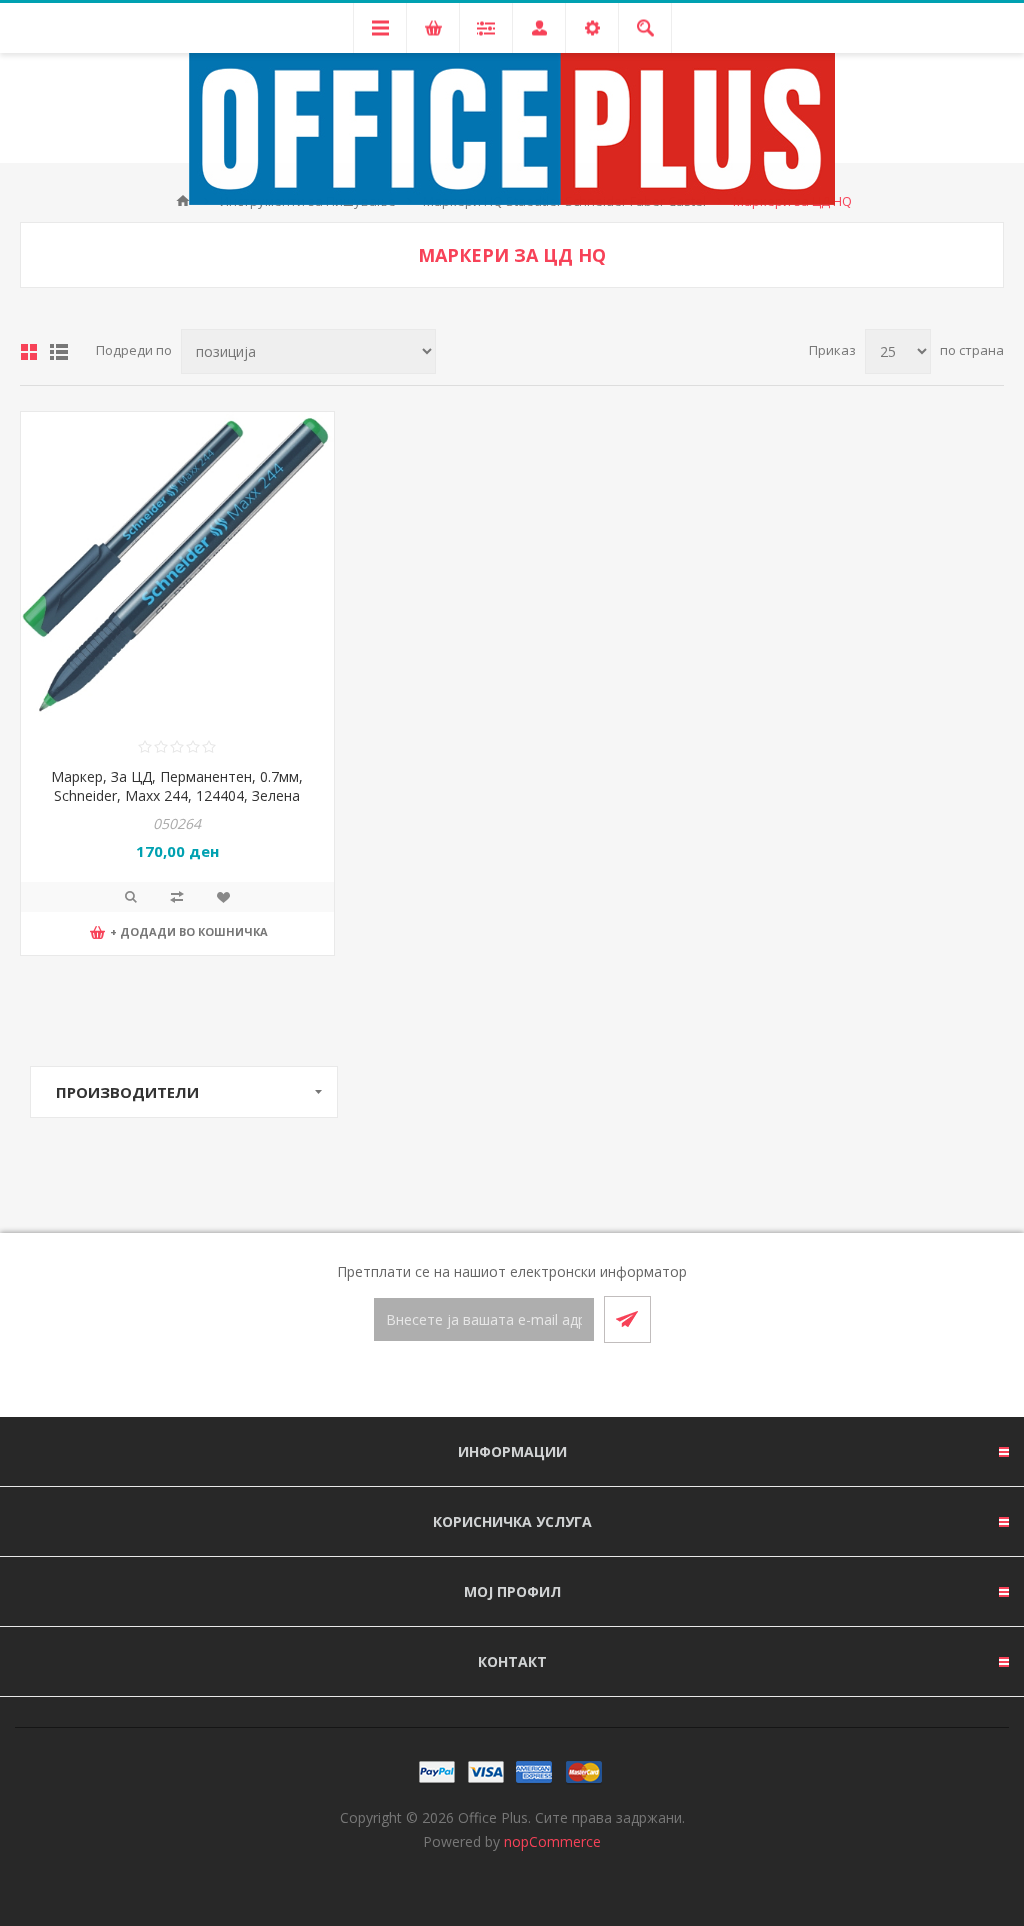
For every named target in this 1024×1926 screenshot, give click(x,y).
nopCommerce (552, 1841)
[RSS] (536, 1381)
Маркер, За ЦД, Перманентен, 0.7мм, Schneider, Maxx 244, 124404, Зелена (177, 786)
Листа (59, 352)
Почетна (183, 201)
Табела (29, 352)
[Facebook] (488, 1381)
